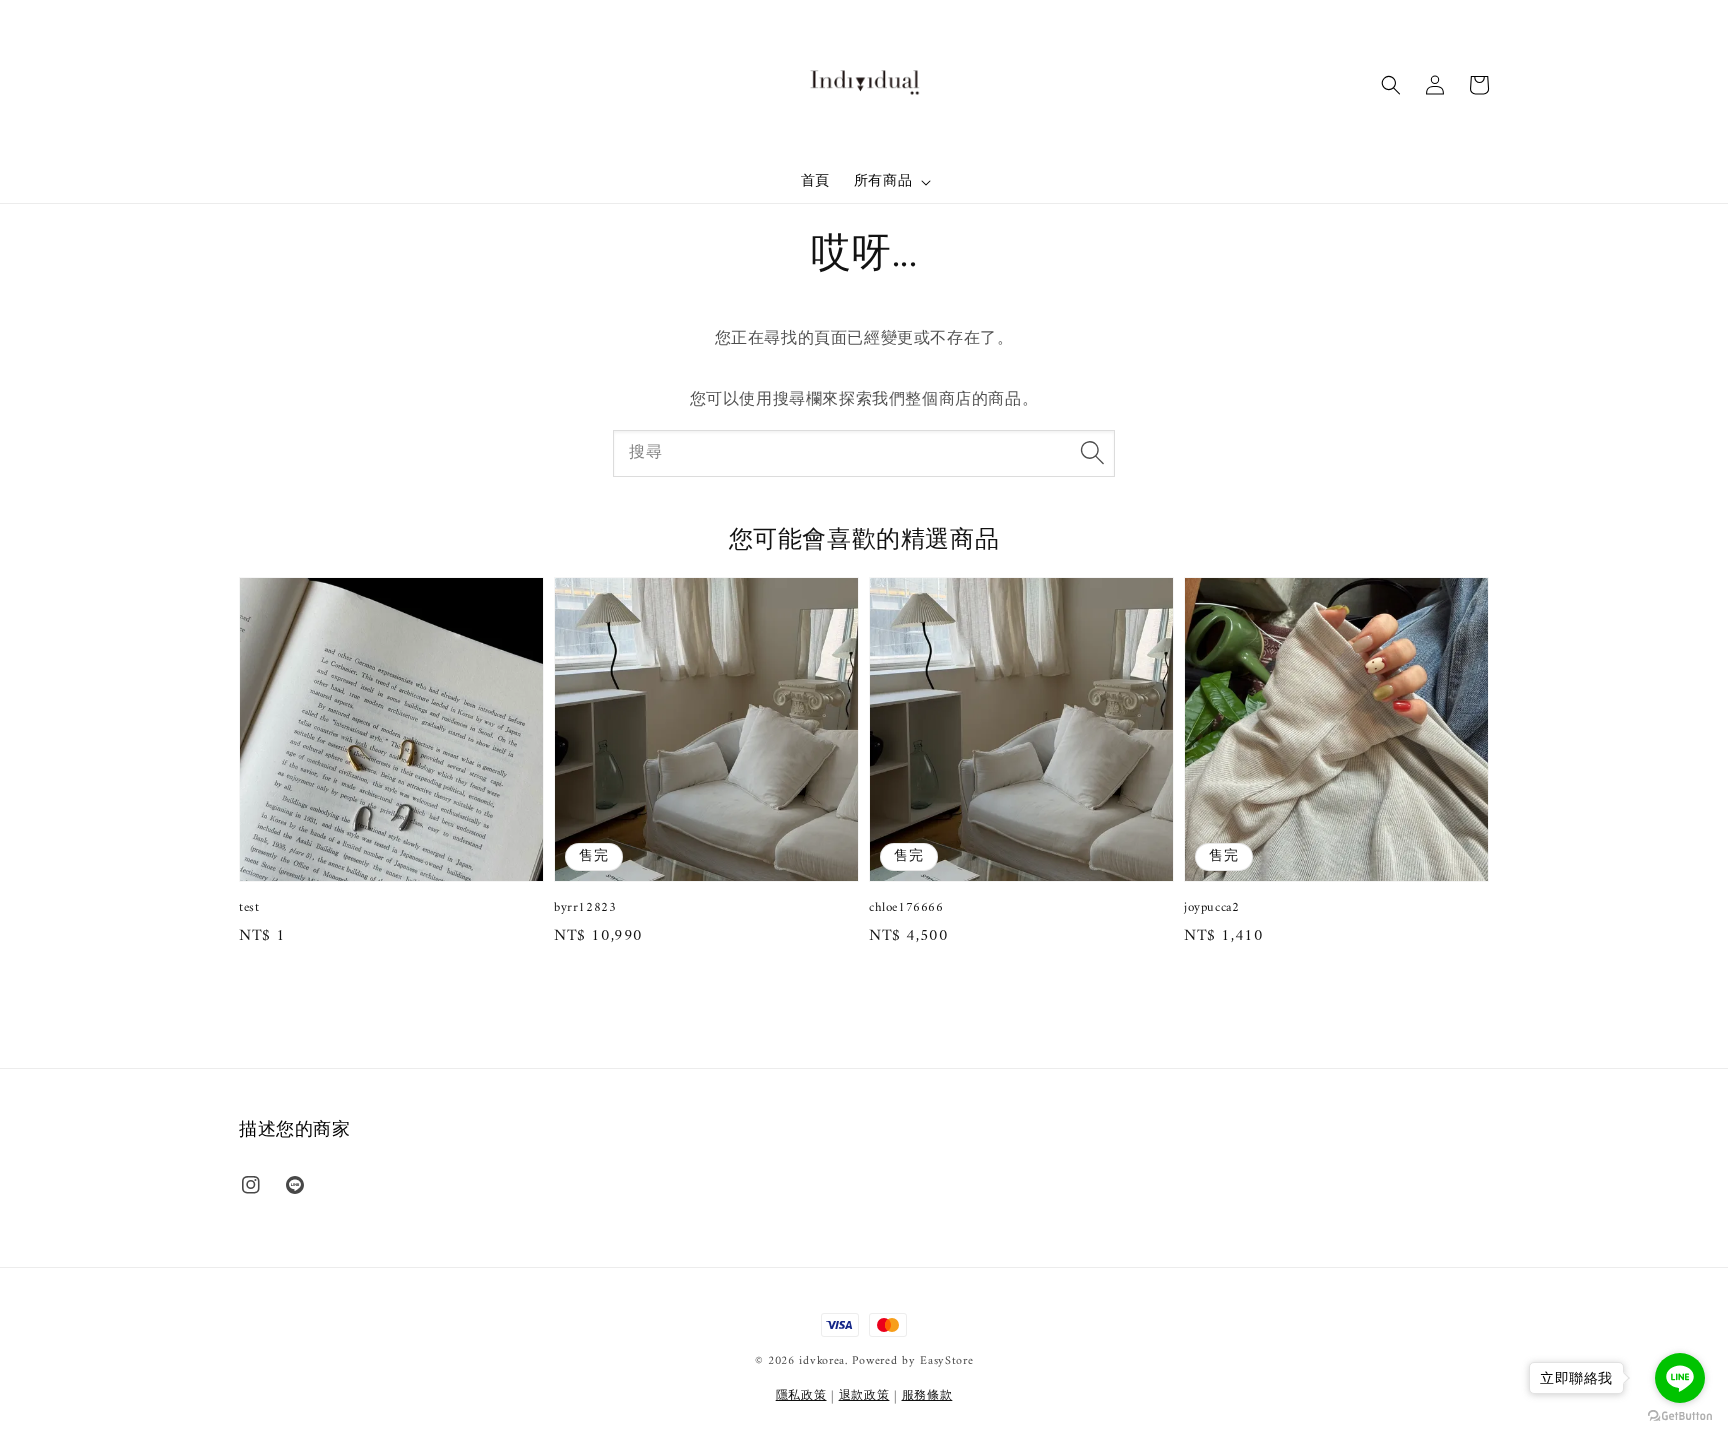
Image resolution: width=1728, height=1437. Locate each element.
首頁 (815, 181)
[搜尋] (1092, 453)
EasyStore (946, 1361)
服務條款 (927, 1396)
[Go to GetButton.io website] (1680, 1416)
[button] (1391, 85)
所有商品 (883, 182)
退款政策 (864, 1396)
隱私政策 (801, 1396)
